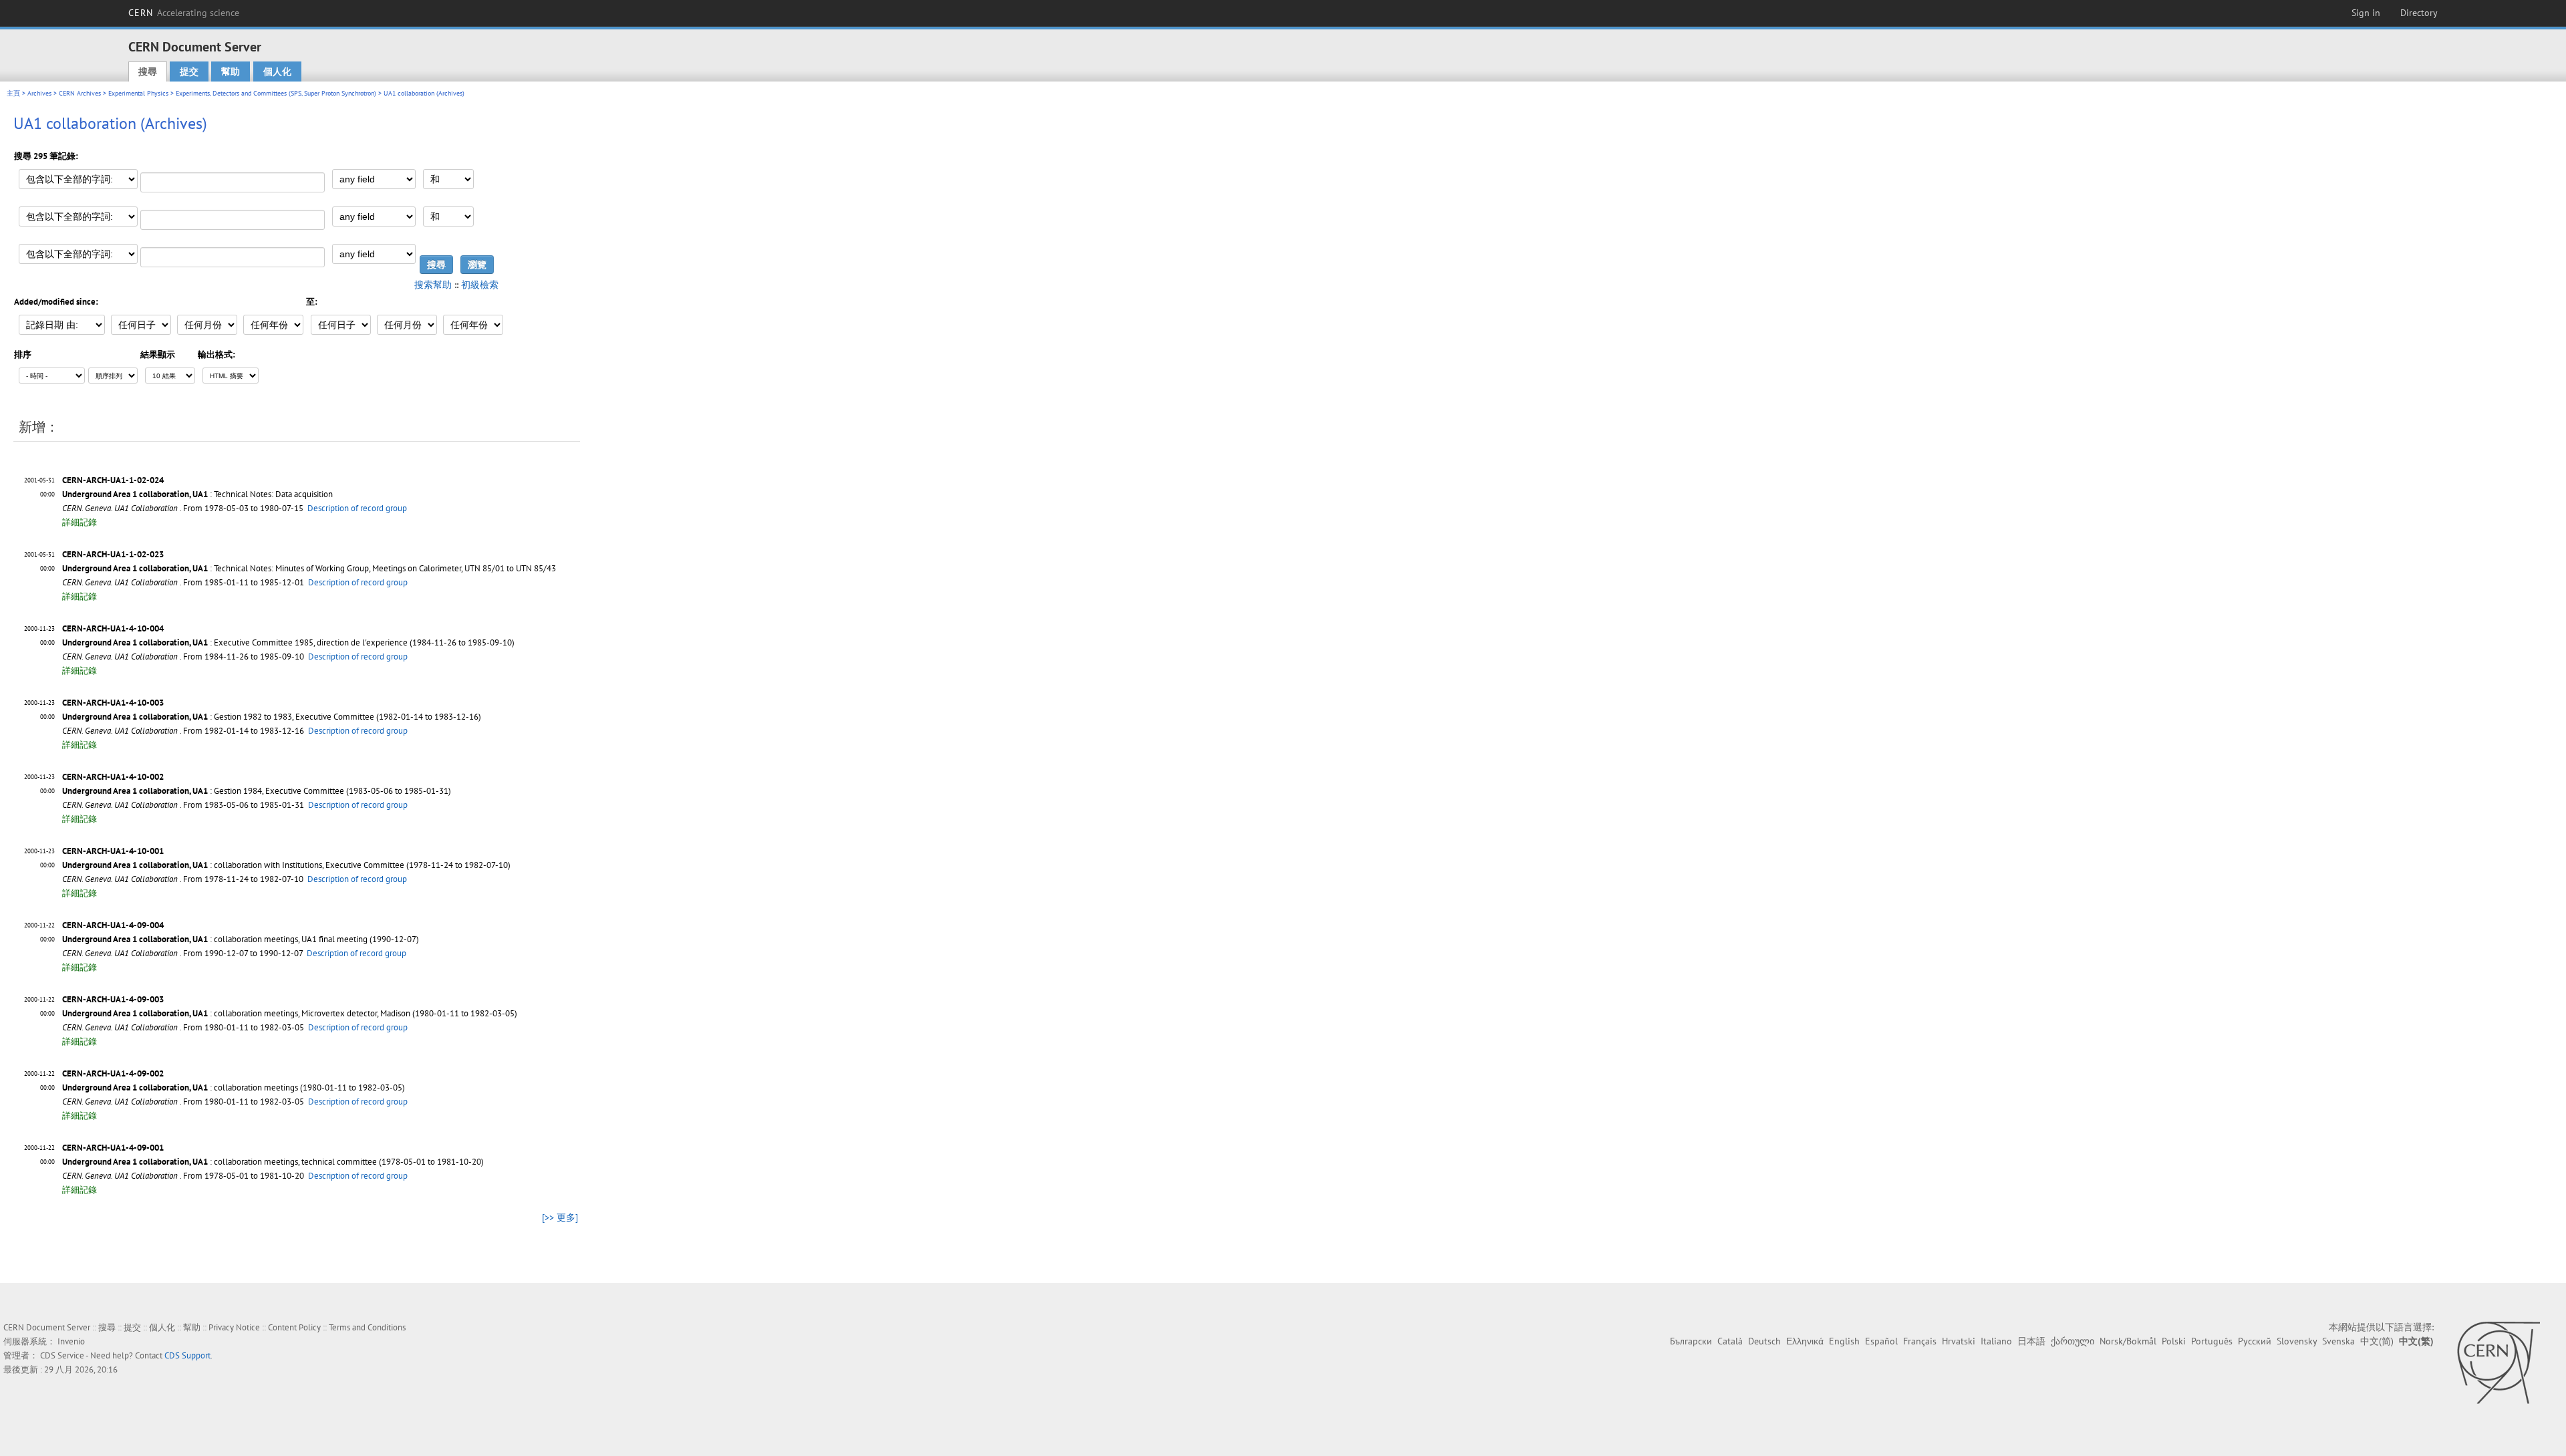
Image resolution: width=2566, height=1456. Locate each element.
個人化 (277, 71)
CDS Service (62, 1355)
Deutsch (1764, 1341)
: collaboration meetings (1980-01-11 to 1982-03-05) (234, 1087)
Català (1730, 1341)
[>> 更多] (560, 1217)
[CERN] (2498, 1362)
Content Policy (294, 1327)
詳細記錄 (80, 522)
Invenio (71, 1341)
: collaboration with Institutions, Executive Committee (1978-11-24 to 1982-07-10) (286, 865)
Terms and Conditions (367, 1327)
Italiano (1996, 1341)
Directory (2419, 13)
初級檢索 (480, 285)
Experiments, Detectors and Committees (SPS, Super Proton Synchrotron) (276, 93)
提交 (189, 71)
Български (1691, 1341)
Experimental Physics (138, 93)
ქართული (2073, 1341)
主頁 (13, 93)
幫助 (231, 71)
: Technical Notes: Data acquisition (197, 494)
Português (2212, 1341)
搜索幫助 (433, 285)
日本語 (2031, 1341)
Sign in (2366, 13)
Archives (39, 93)
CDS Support (187, 1355)
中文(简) (2377, 1341)
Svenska (2338, 1341)
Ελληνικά (1805, 1341)
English (1844, 1341)
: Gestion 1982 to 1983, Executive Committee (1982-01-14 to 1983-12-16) (272, 717)
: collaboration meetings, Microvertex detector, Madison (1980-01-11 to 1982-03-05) (290, 1013)
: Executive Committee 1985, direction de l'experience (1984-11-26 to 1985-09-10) (288, 642)
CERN (184, 13)
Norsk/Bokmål (2128, 1341)
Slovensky (2297, 1341)
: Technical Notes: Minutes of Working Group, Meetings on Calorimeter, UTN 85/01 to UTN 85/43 (309, 568)
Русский (2255, 1341)
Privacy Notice (234, 1327)
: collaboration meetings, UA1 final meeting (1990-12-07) (241, 939)
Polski (2174, 1341)
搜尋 (148, 71)
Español (1881, 1341)
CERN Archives (80, 93)
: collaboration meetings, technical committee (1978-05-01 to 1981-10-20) (273, 1162)
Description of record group (357, 508)
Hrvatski (1959, 1341)
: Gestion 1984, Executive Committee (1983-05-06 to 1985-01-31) (257, 791)
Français (1920, 1341)
